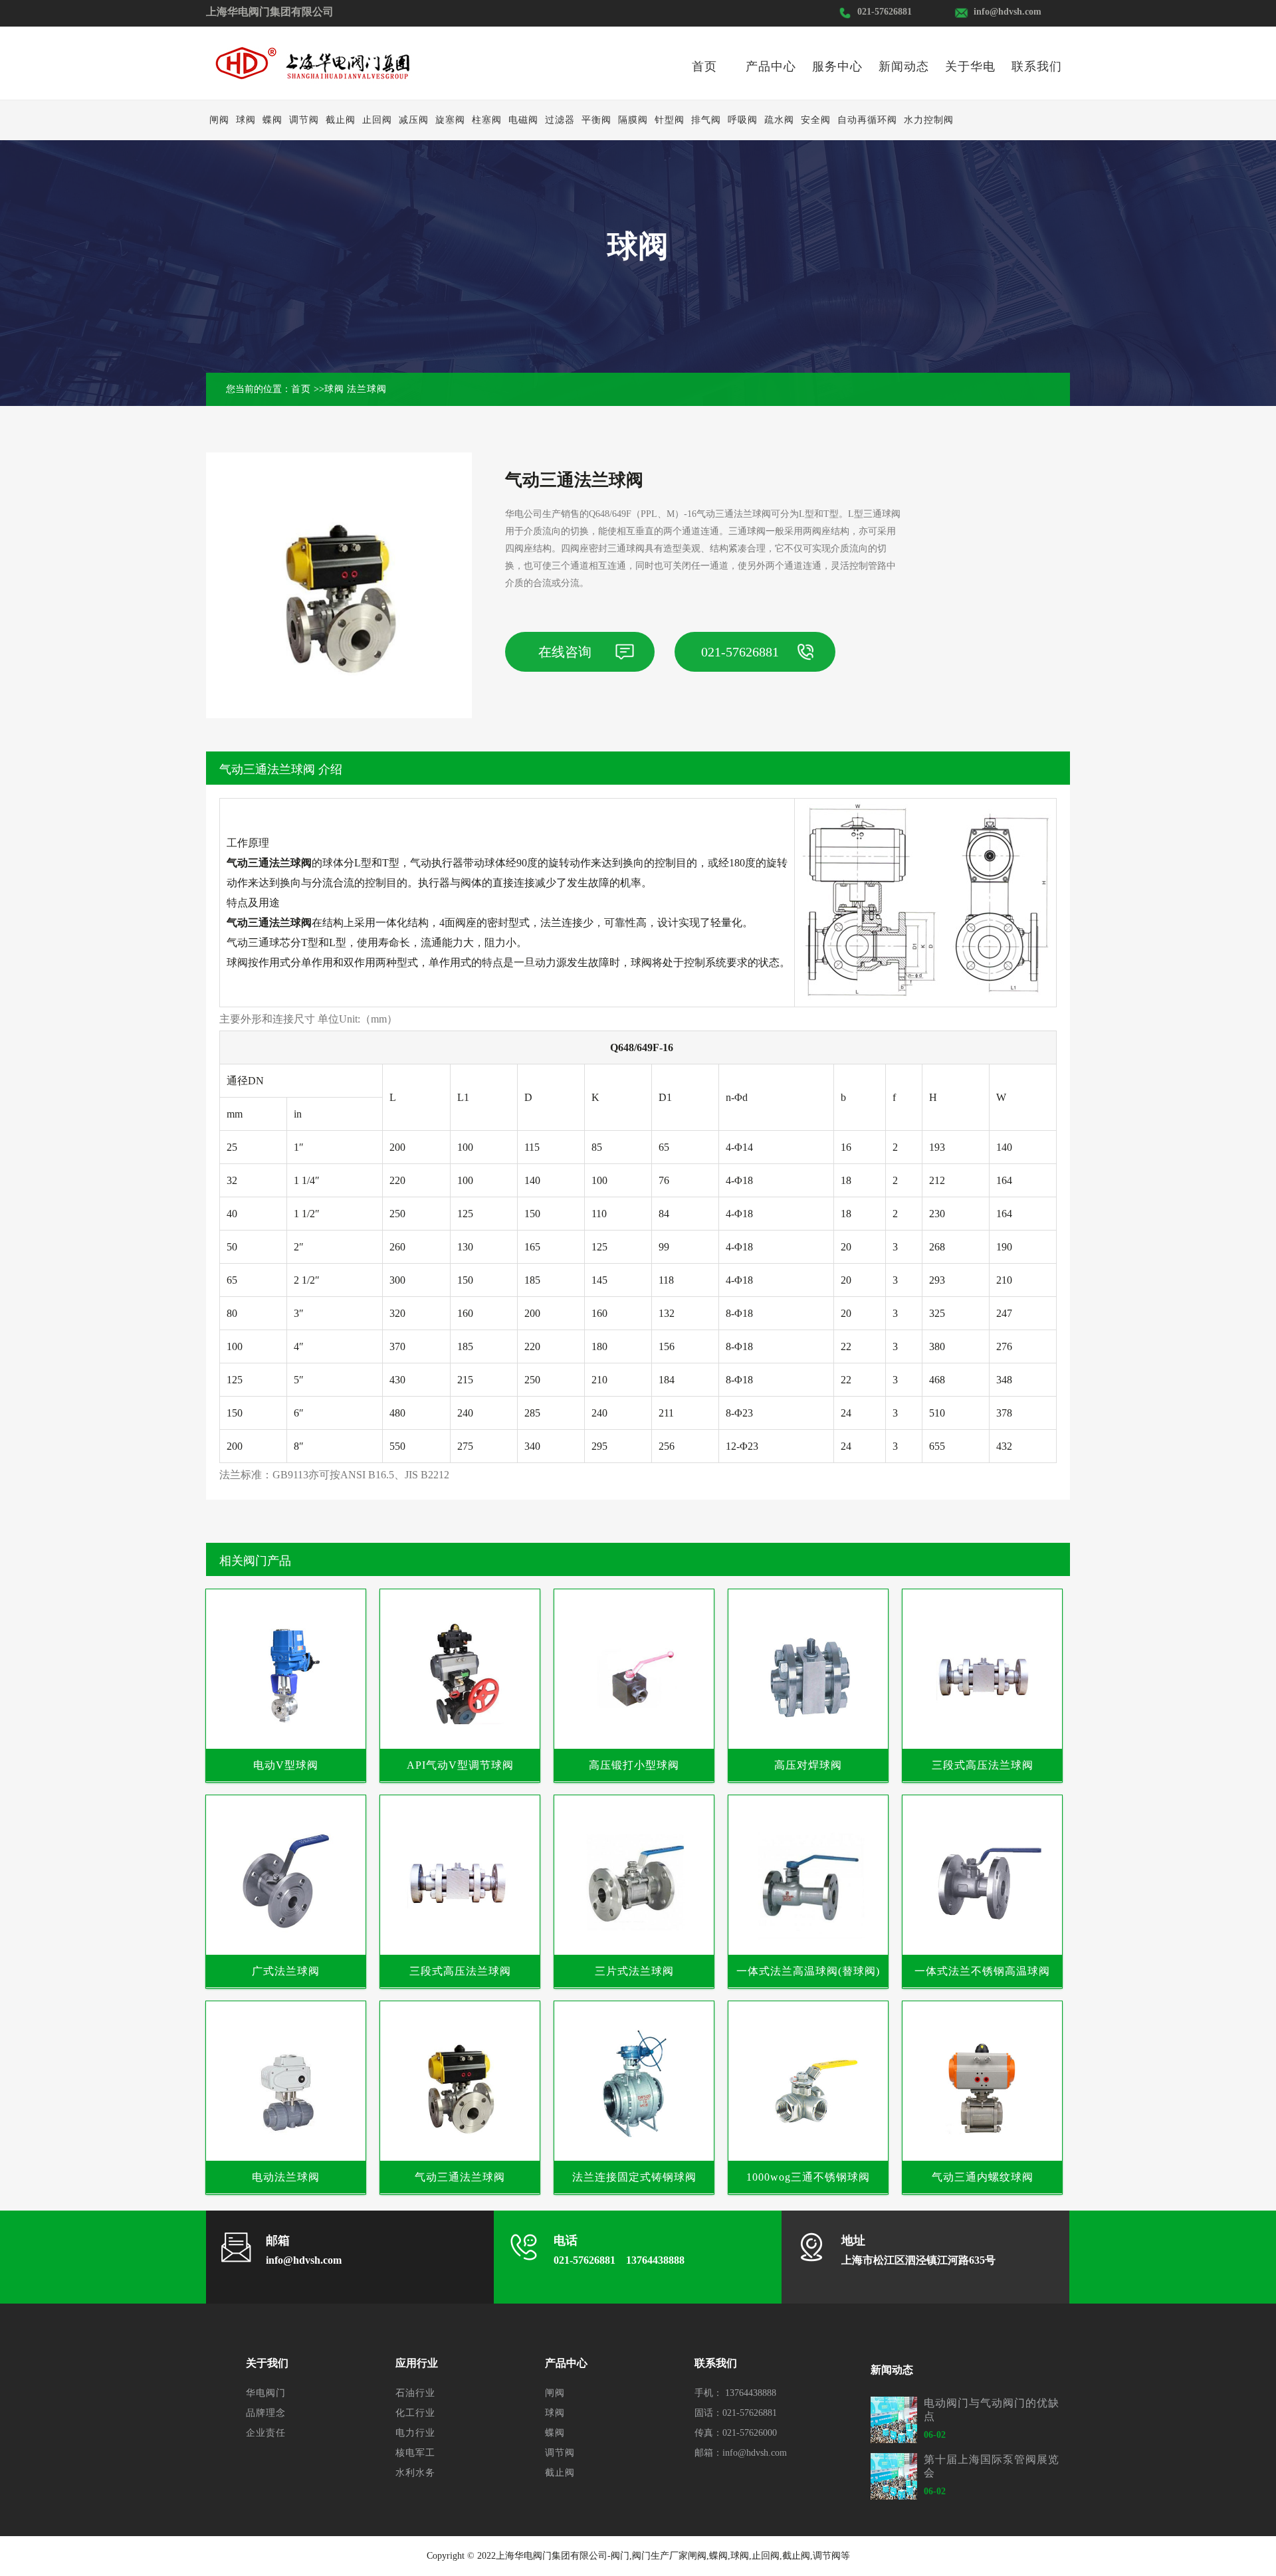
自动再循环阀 (867, 120)
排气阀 (706, 120)
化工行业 (415, 2413)
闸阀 (219, 120)
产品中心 (771, 66)
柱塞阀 (487, 120)
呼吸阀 (743, 120)
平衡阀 (596, 120)
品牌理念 (266, 2413)
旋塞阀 (450, 120)
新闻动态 (904, 66)
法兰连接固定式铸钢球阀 (634, 2177)
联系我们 (1037, 66)
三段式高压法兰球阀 (983, 1765)
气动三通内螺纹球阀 (983, 2177)
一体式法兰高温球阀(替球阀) (808, 1971)
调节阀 (304, 120)
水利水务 (415, 2473)
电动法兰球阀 (286, 2177)
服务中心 (837, 66)
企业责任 (266, 2433)
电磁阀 (523, 120)
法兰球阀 (367, 389)
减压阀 (414, 120)
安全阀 (816, 120)
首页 (704, 66)
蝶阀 (272, 120)
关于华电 (970, 66)
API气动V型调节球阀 (460, 1765)
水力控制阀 (929, 120)
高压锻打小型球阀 (634, 1765)
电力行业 (415, 2433)
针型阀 (670, 120)
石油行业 (415, 2393)
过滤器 (560, 120)
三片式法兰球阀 (634, 1971)
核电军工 (415, 2453)
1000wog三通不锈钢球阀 (808, 2177)
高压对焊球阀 (808, 1765)
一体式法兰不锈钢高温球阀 (982, 1971)
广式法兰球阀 (286, 1971)
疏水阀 (779, 120)
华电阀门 (266, 2393)
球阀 (246, 120)
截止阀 (341, 120)
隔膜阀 (633, 120)
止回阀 (377, 120)
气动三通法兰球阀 (460, 2177)
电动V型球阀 (286, 1765)
